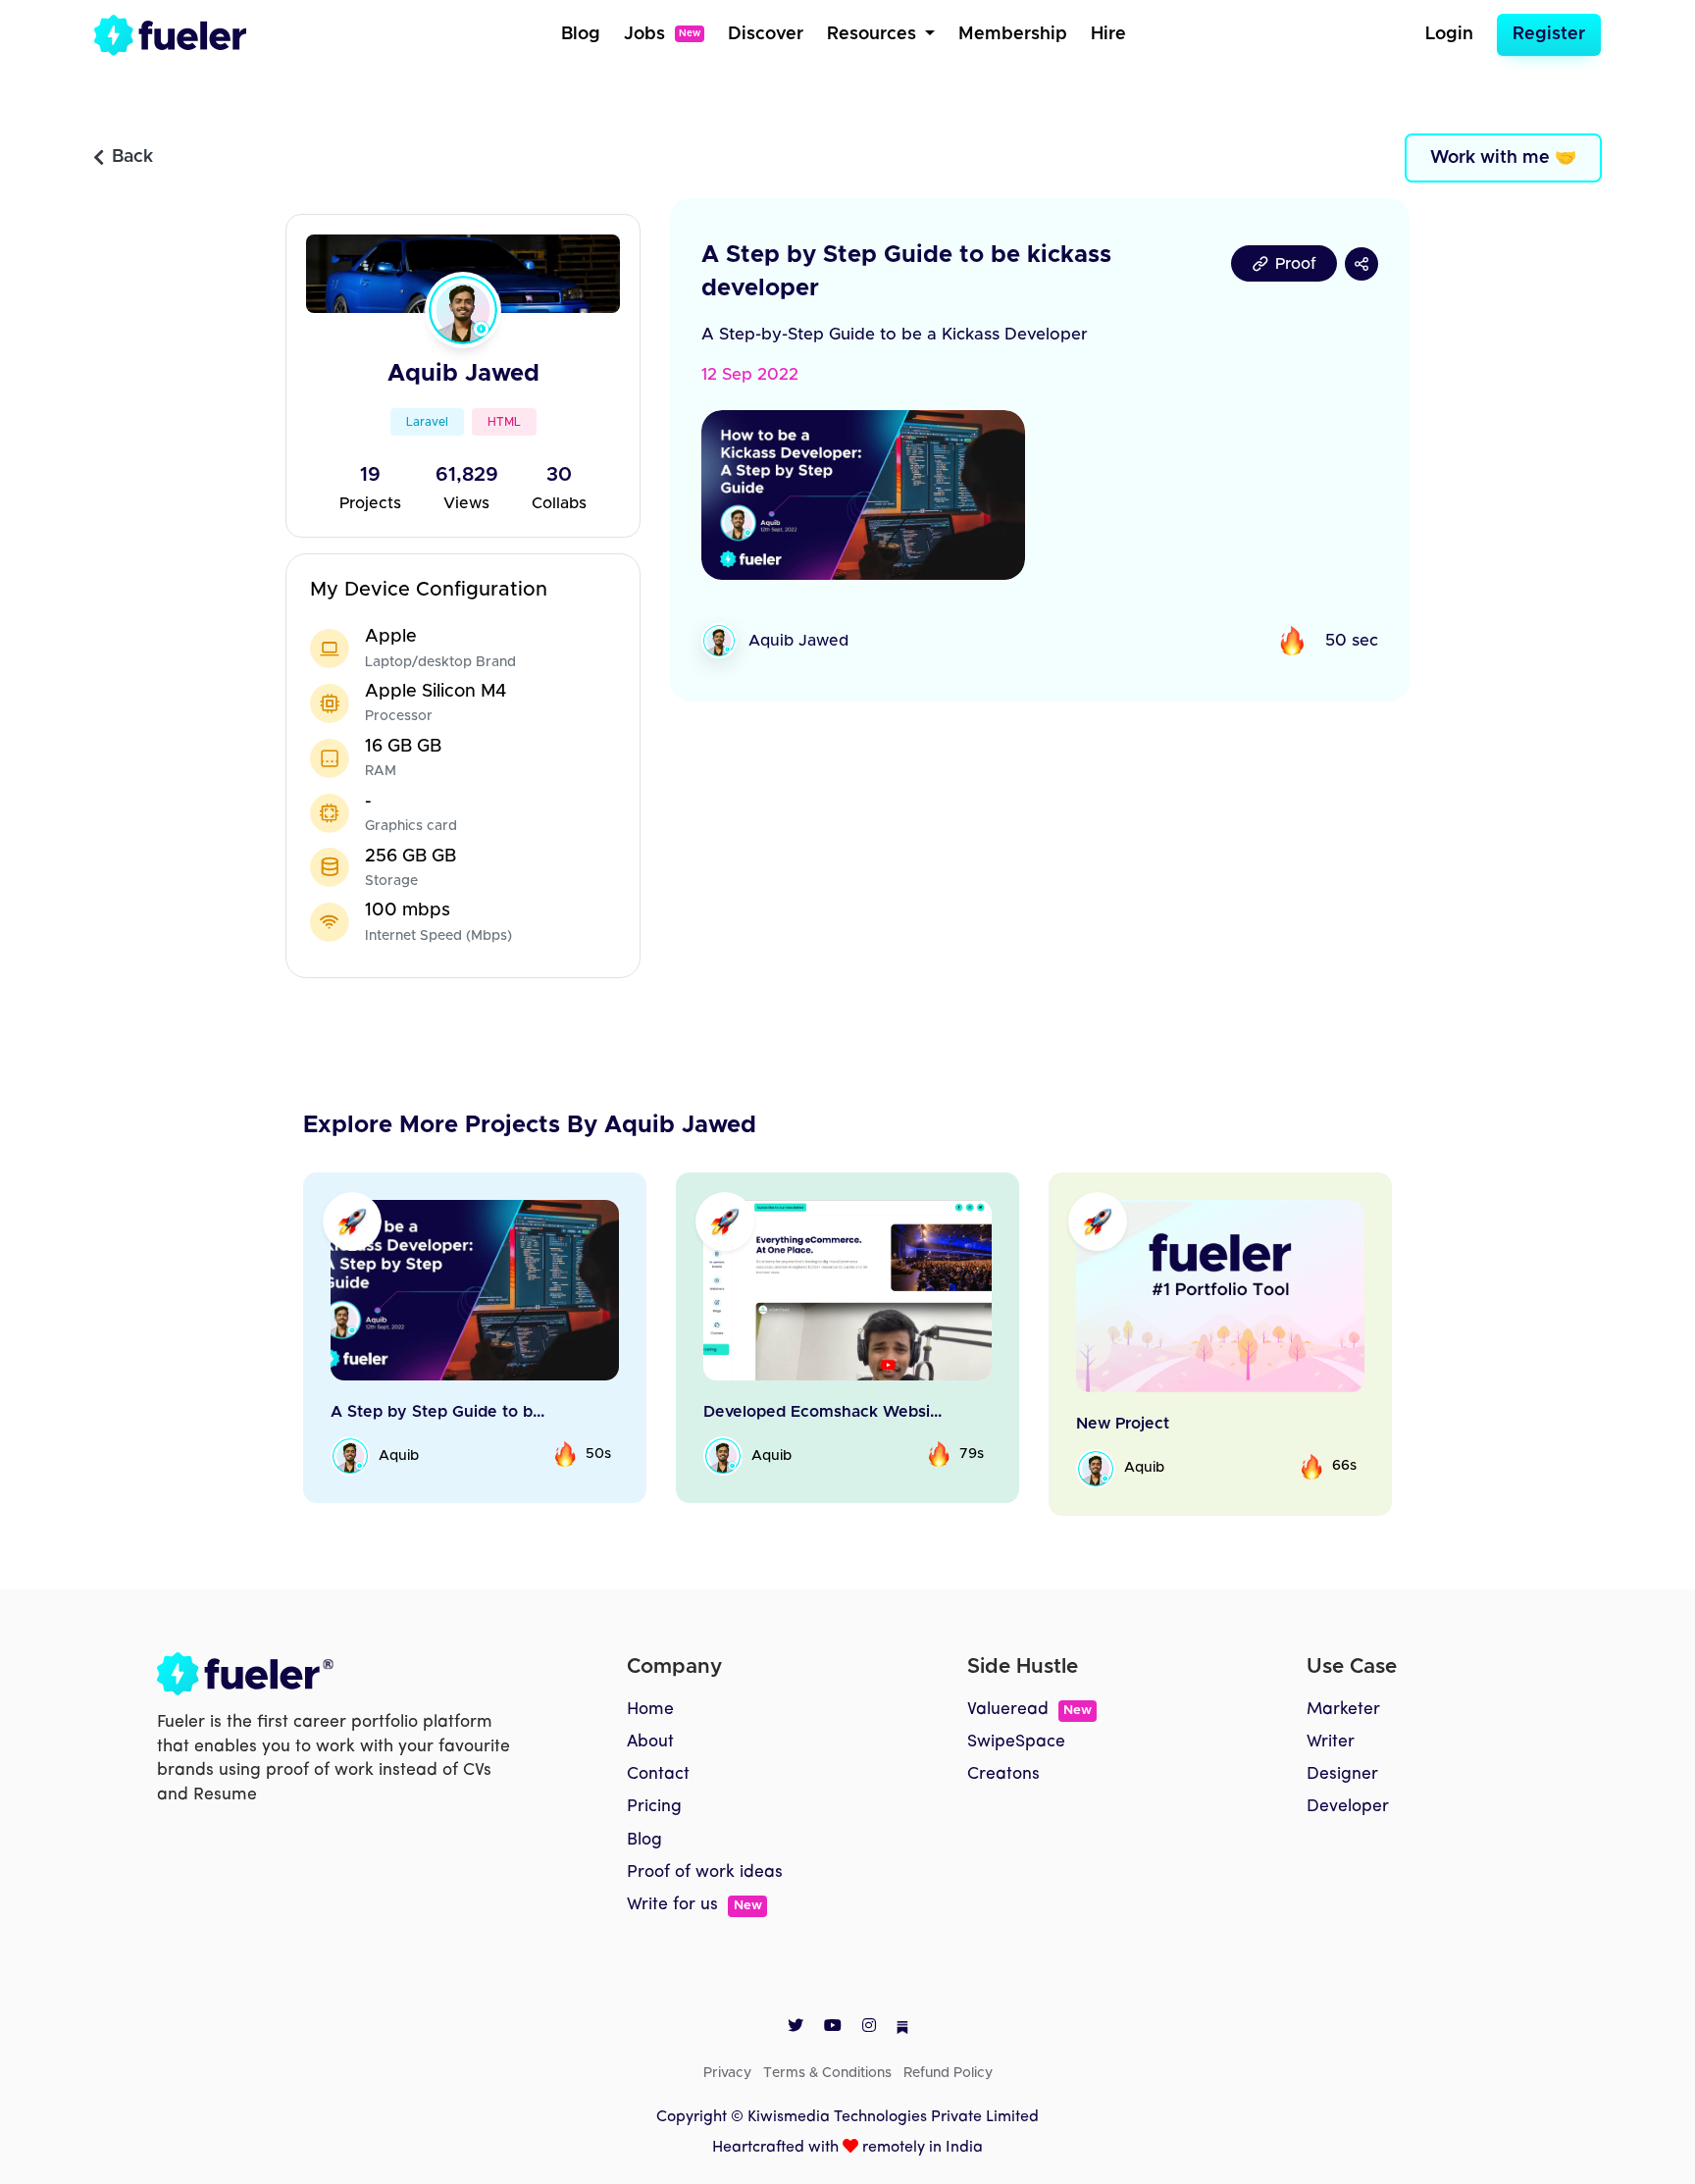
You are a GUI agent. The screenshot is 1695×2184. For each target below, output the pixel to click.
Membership (1013, 34)
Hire (1108, 34)
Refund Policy (948, 2073)
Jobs (662, 34)
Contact (658, 1774)
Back (132, 157)
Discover (766, 34)
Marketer (1343, 1710)
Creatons (1003, 1774)
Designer (1342, 1774)
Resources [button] (874, 34)
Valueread (1029, 1710)
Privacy (727, 2073)
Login (1449, 34)
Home (650, 1710)
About (650, 1742)
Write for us (694, 1905)
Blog (581, 34)
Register (1549, 34)
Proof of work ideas (705, 1872)
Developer (1348, 1807)
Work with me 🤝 (1503, 158)
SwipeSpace (1016, 1742)
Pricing (654, 1807)
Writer (1331, 1742)
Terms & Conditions (827, 2073)
